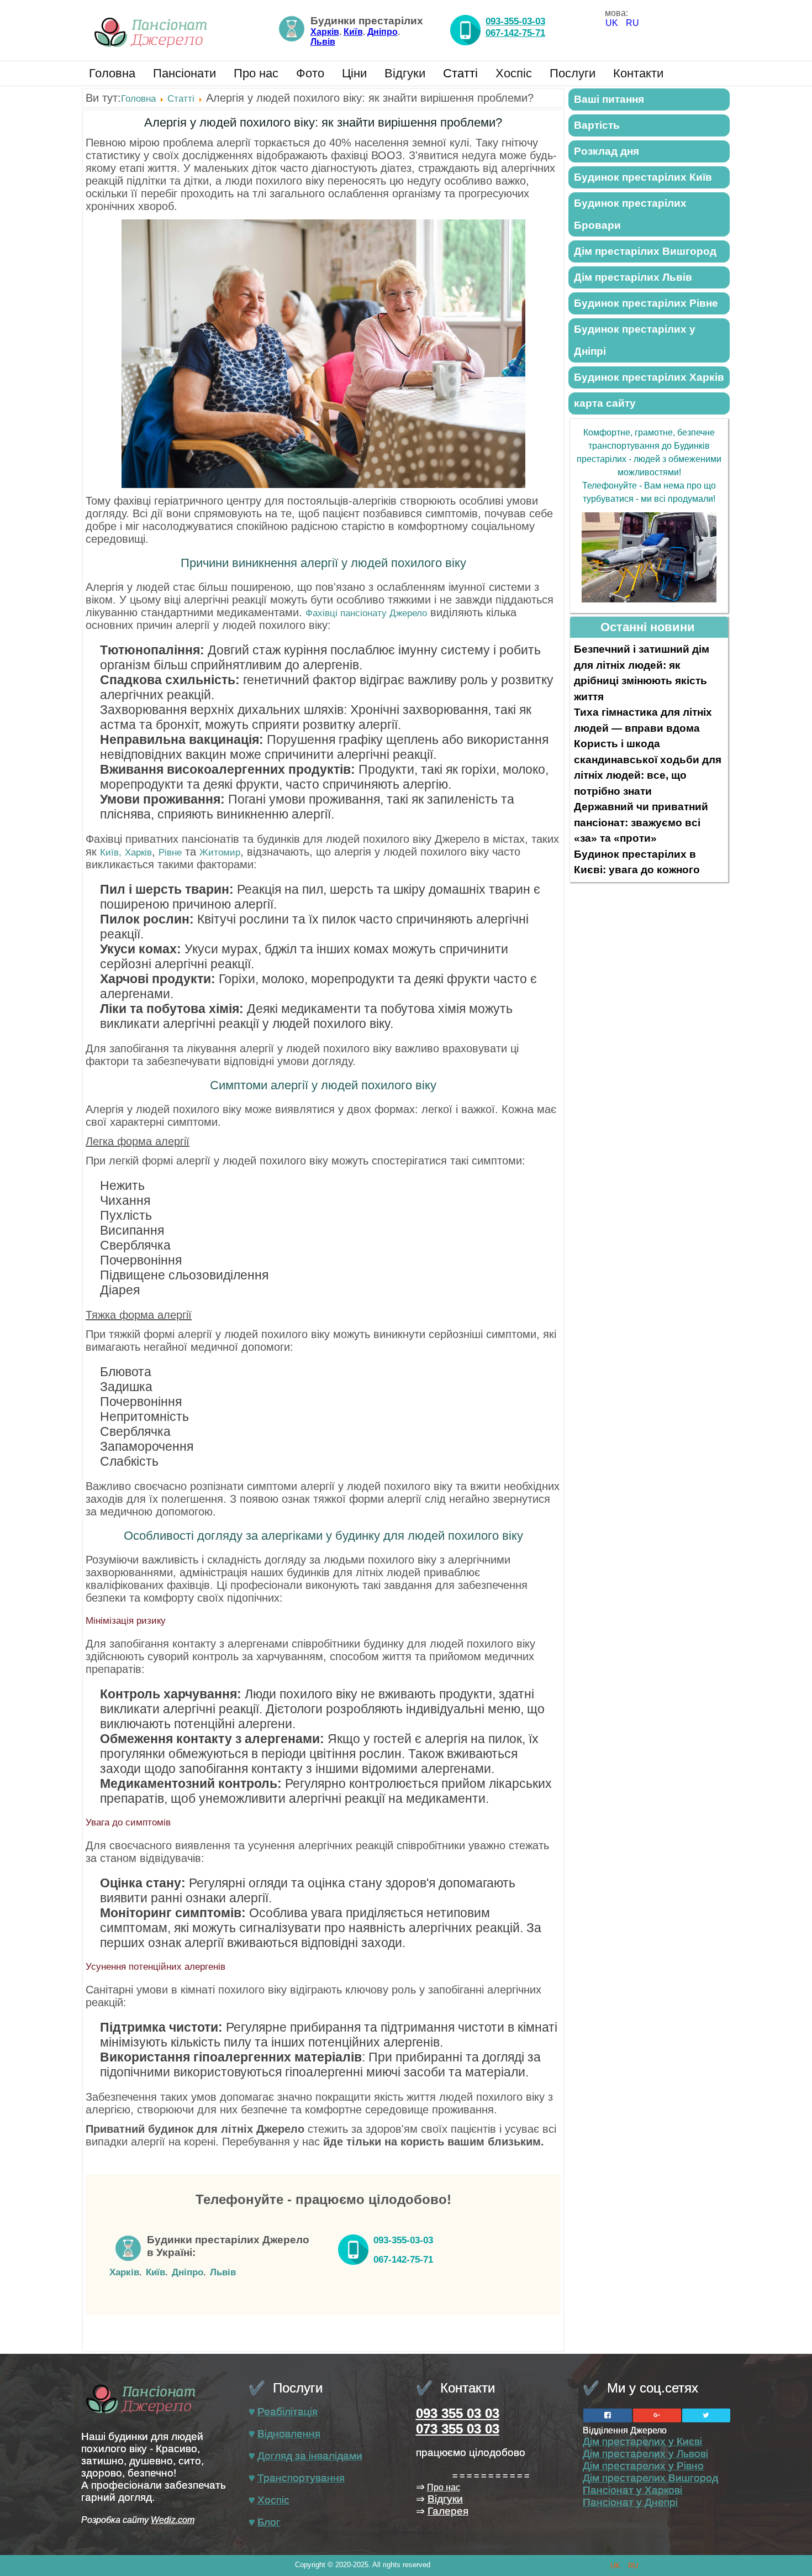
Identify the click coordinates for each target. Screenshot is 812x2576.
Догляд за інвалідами (310, 2456)
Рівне (170, 852)
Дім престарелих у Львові (645, 2454)
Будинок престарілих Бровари (630, 214)
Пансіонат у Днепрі (630, 2502)
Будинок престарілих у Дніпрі (635, 340)
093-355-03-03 (515, 21)
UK (613, 23)
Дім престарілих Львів (633, 277)
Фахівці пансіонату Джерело (366, 613)
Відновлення (289, 2434)
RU (632, 23)
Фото (310, 73)
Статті (460, 73)
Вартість (597, 125)
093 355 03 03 (458, 2413)
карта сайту (605, 403)
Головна (112, 73)
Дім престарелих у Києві (642, 2441)
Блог (269, 2522)
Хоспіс (514, 73)
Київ (353, 32)
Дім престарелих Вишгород (650, 2478)
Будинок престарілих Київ (643, 177)
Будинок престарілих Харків (649, 377)
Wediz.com (173, 2520)
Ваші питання (609, 99)
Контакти (638, 73)
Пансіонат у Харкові (632, 2490)
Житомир (220, 852)
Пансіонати (184, 73)
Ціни (354, 73)
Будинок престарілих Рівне (646, 303)
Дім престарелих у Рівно (643, 2466)
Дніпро (383, 32)
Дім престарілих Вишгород (645, 251)
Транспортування (301, 2478)
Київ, (111, 852)
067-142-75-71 (515, 33)
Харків (325, 32)
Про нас (256, 73)
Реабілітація (288, 2412)
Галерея (448, 2511)
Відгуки (405, 73)
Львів (323, 42)
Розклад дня (607, 151)
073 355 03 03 (458, 2429)
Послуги (573, 73)
